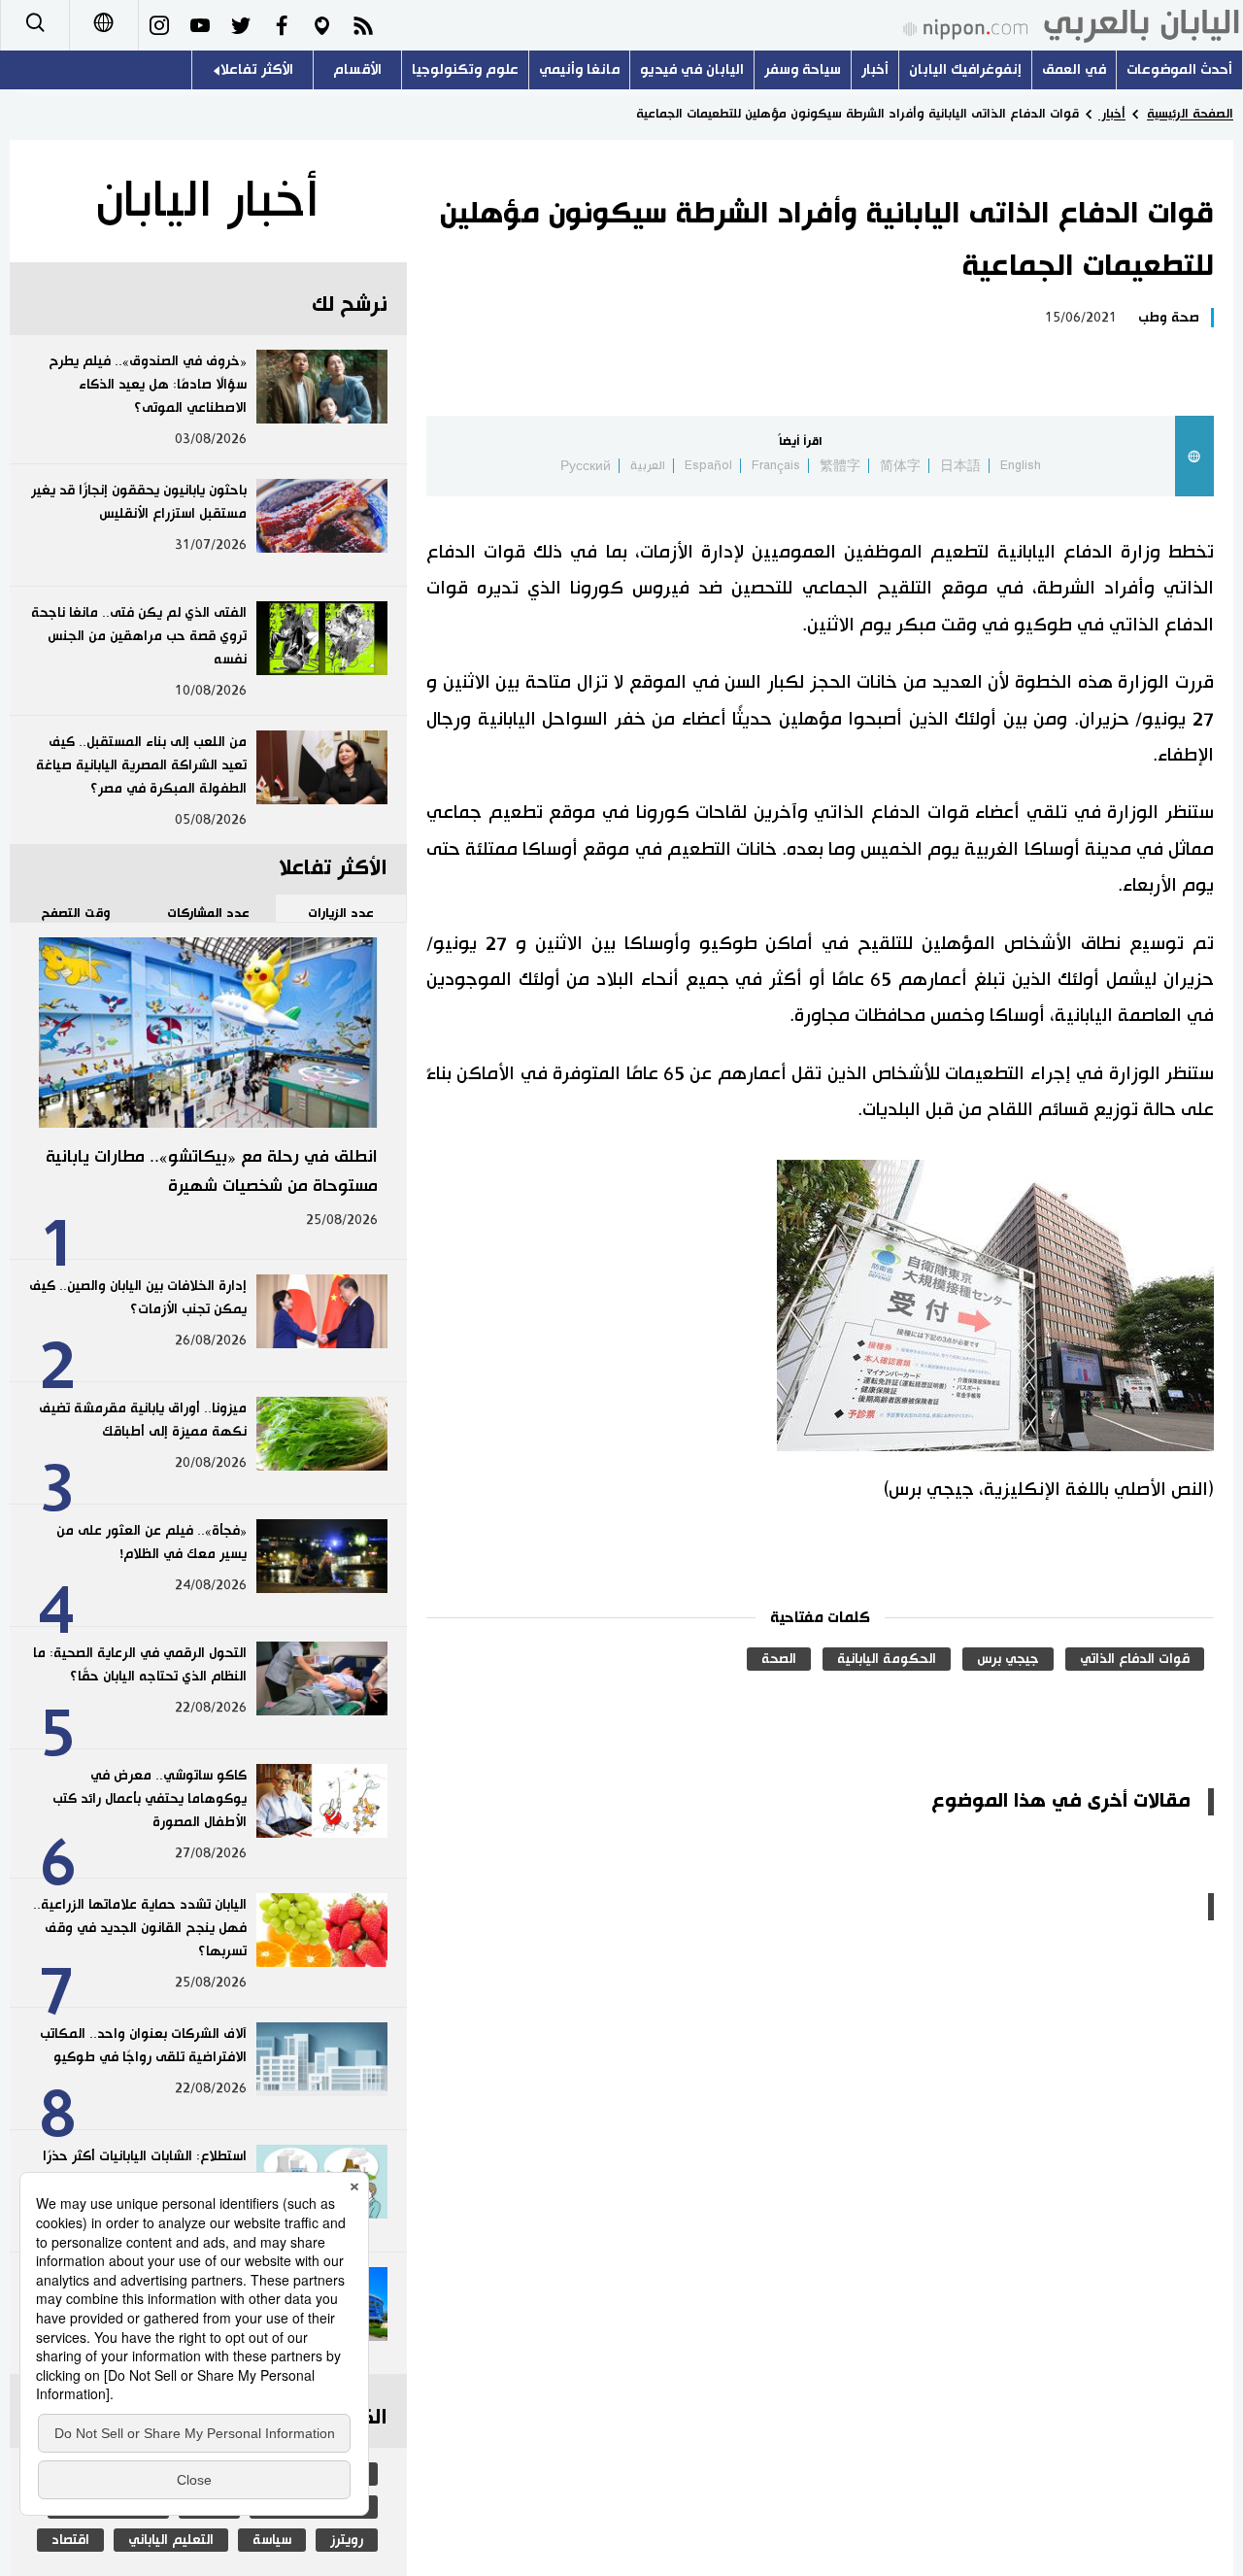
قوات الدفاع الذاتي (1135, 1659)
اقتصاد (70, 2540)
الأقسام (357, 69)
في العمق (1074, 69)
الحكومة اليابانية (887, 1659)
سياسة (272, 2540)
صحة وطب (1169, 318)
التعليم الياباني (171, 2540)
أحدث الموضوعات (1179, 69)
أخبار (875, 69)
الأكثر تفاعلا (257, 69)
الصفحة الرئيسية (1190, 114)
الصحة (779, 1659)
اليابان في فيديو (692, 69)
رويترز (347, 2540)
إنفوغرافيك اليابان (965, 69)
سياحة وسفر (803, 69)
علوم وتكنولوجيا (465, 69)
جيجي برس (1008, 1659)
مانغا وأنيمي (579, 69)
